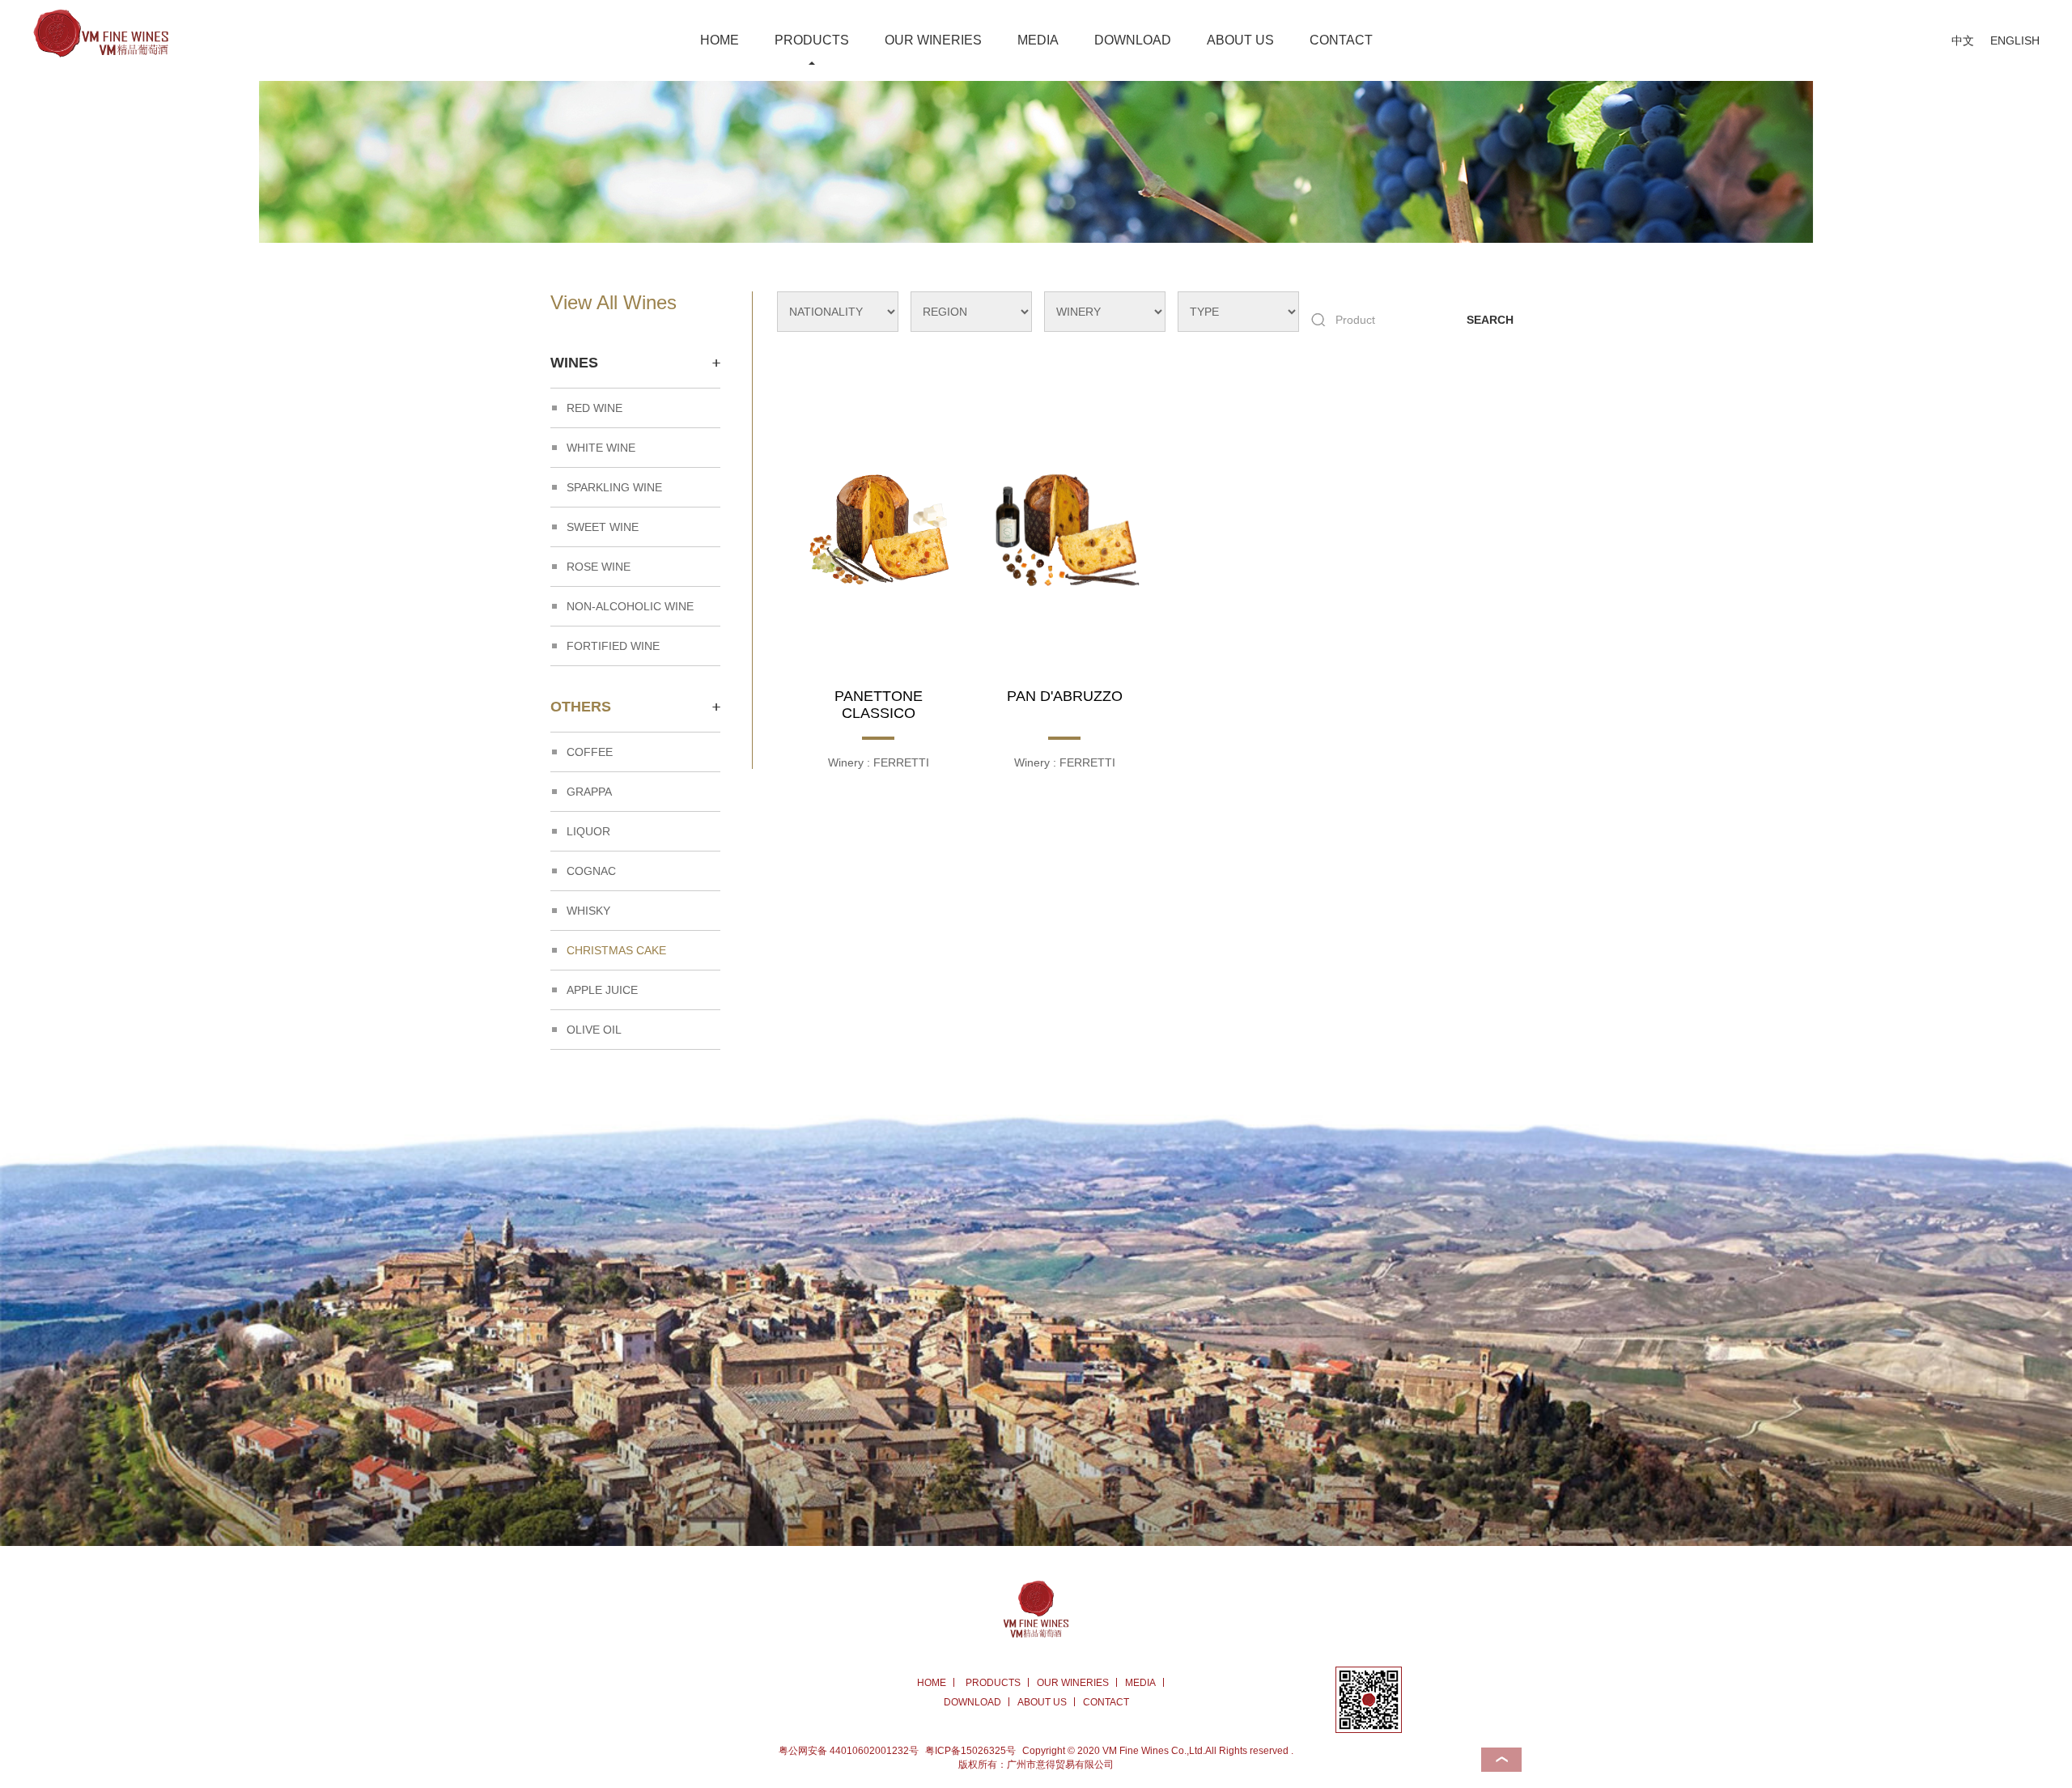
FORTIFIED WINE (613, 646)
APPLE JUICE (602, 990)
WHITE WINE (601, 448)
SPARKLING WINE (614, 487)
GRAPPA (589, 792)
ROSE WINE (599, 567)
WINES (574, 363)
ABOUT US (1240, 40)
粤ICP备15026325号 (970, 1751)
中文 (1963, 40)
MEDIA (1038, 40)
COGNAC (591, 871)
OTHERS (581, 707)
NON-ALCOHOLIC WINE (630, 606)
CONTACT (1341, 40)
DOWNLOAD (1133, 40)
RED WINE (594, 408)
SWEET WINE (603, 527)
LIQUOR (588, 831)
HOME (720, 40)
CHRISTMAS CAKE (616, 950)
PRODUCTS (812, 40)
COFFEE (590, 752)
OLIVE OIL (594, 1030)
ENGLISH (2015, 40)
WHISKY (588, 911)
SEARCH (1490, 320)
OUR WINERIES (933, 40)
